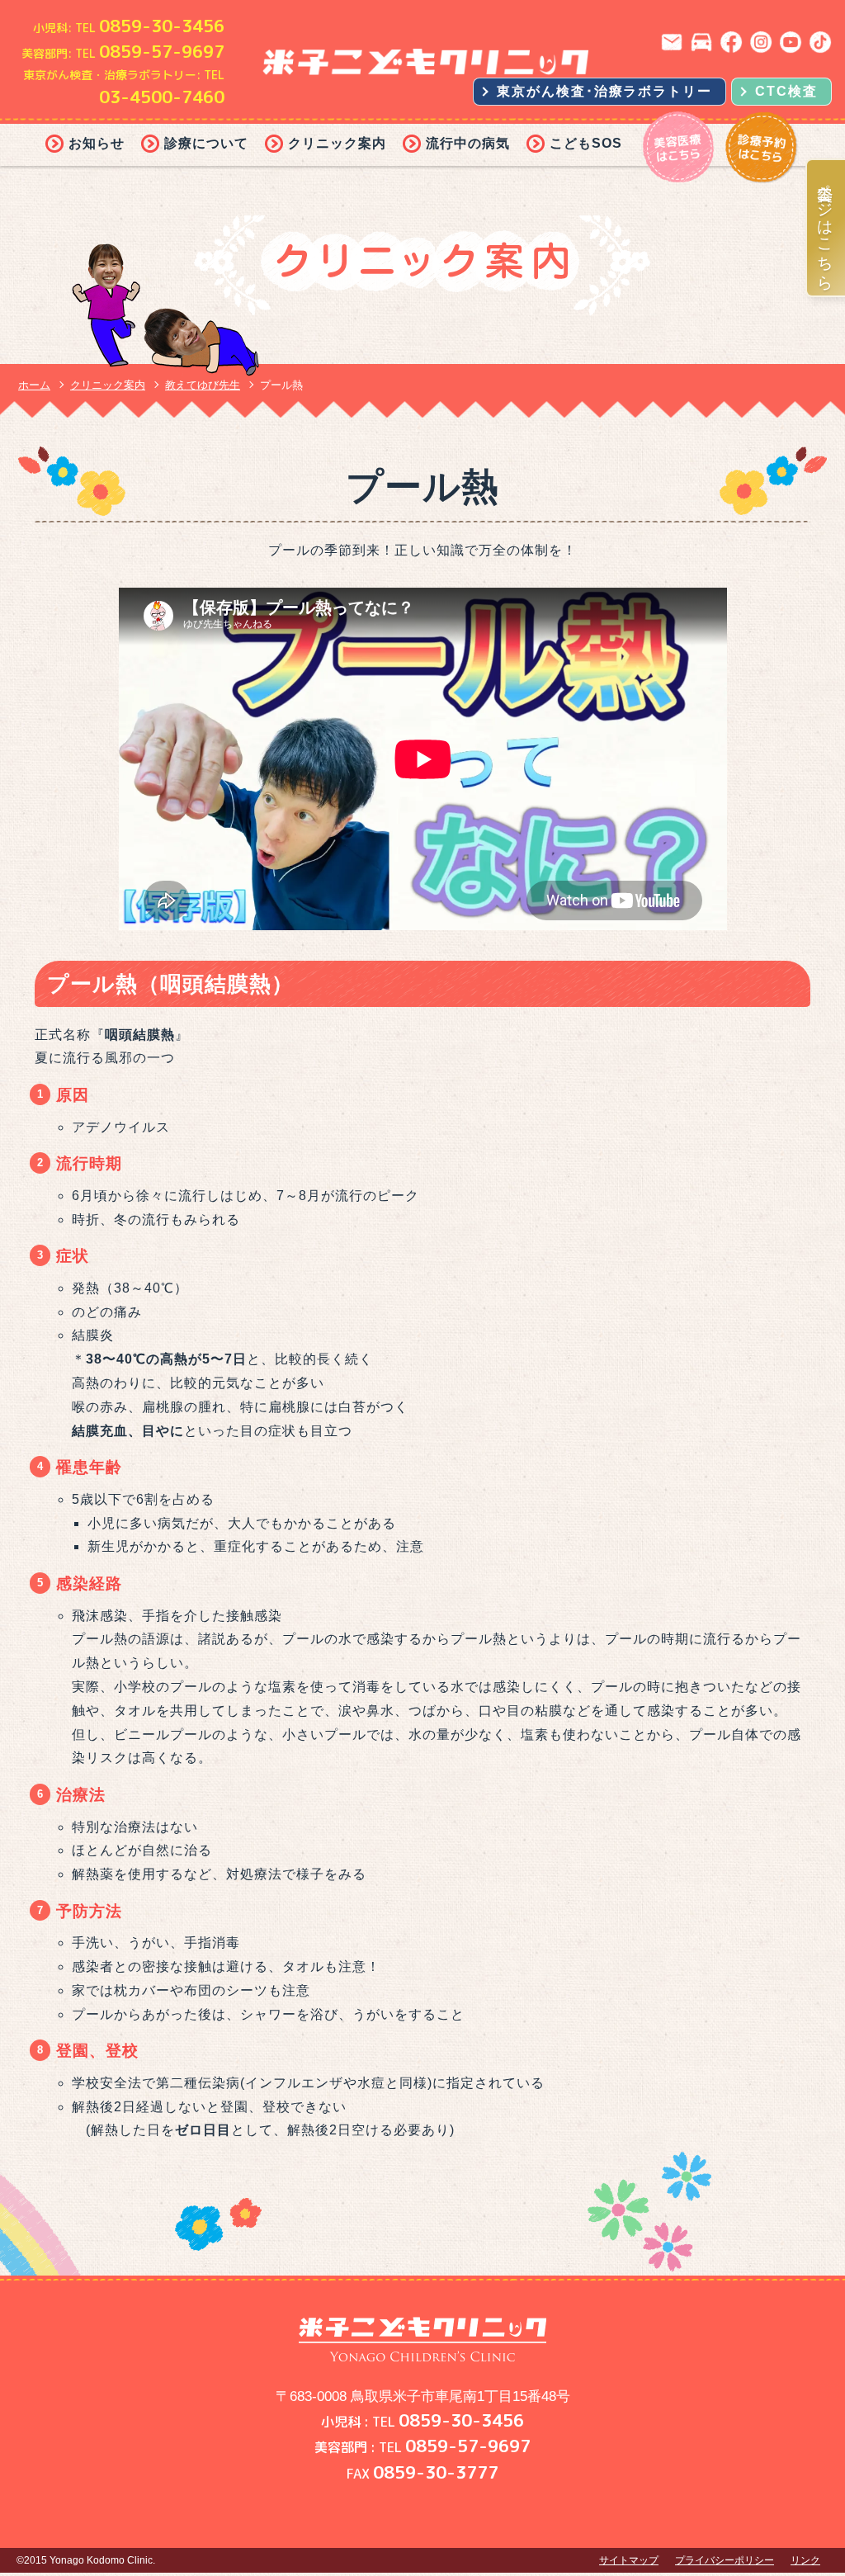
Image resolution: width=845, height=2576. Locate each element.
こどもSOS (586, 143)
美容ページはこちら (826, 228)
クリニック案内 (337, 143)
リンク (805, 2560)
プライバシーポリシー (725, 2560)
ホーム (34, 385)
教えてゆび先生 (203, 385)
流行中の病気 (468, 143)
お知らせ (97, 143)
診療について (206, 143)
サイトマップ (629, 2560)
